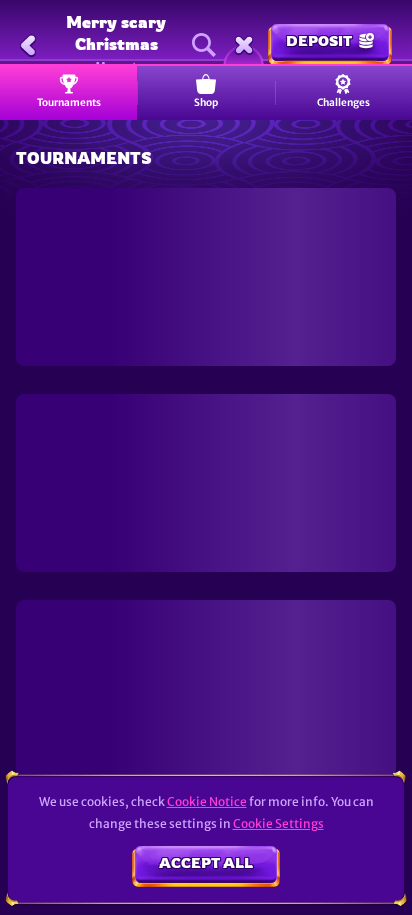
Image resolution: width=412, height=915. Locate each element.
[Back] (28, 45)
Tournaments (69, 102)
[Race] (244, 45)
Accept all (206, 862)
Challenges (343, 102)
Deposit (319, 40)
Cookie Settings (278, 824)
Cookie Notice (207, 801)
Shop (206, 102)
